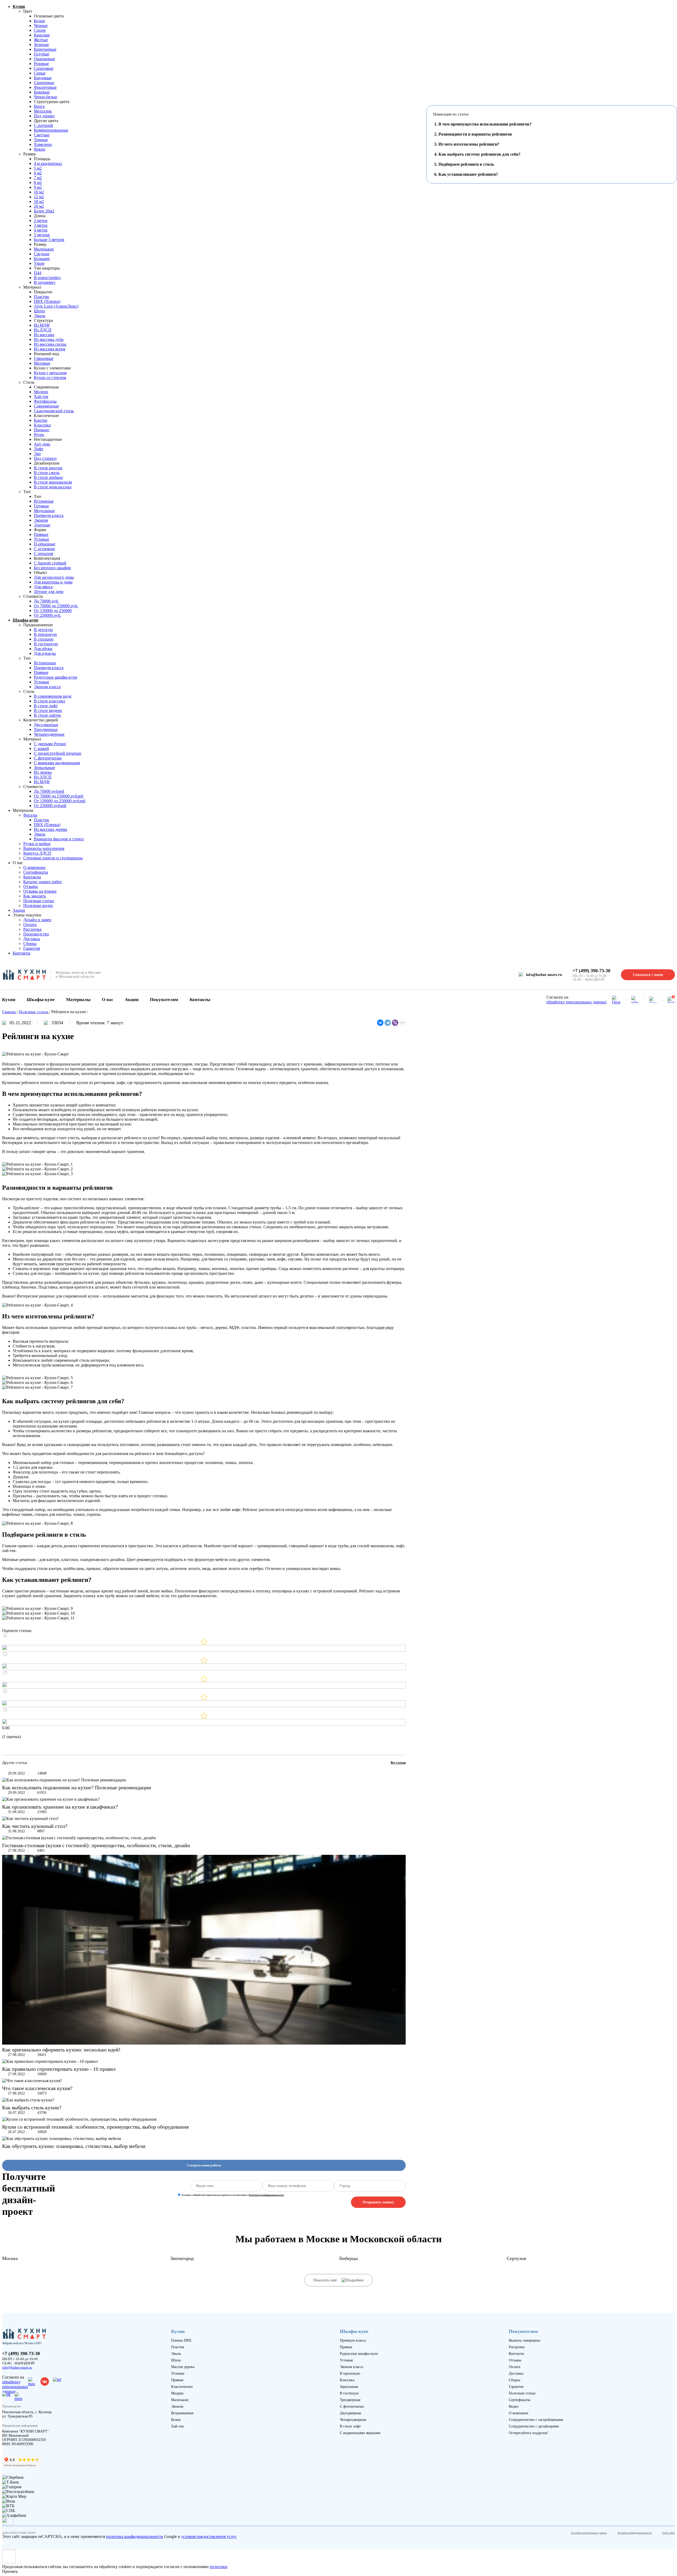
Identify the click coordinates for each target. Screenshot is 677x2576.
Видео (514, 2406)
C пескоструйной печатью (58, 753)
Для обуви (43, 649)
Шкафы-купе (26, 620)
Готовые (41, 506)
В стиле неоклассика (53, 487)
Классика (42, 425)
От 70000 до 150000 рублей (59, 796)
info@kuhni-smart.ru (544, 975)
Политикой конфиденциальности (266, 2195)
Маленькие (44, 249)
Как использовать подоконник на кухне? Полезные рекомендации (77, 1787)
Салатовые (44, 68)
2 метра (41, 221)
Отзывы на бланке (40, 891)
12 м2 (39, 197)
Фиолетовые (45, 87)
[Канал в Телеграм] (653, 1000)
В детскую (43, 630)
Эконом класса (47, 687)
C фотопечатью (48, 758)
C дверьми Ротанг (50, 744)
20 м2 (39, 206)
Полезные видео (38, 905)
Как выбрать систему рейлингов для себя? (479, 154)
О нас (108, 1000)
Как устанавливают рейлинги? (468, 174)
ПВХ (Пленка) (47, 301)
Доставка (32, 939)
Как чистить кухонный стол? (35, 1826)
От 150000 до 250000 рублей (60, 801)
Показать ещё (326, 2280)
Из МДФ (42, 325)
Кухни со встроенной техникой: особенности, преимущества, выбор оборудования (95, 2127)
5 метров (42, 235)
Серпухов (516, 2258)
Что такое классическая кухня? (37, 2088)
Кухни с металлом (50, 373)
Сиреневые (44, 83)
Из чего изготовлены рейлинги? (469, 144)
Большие (42, 259)
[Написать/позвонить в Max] (635, 1000)
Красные (42, 35)
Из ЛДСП (43, 330)
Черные (41, 26)
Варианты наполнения (44, 848)
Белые (39, 21)
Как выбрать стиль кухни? (32, 2107)
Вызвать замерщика (525, 2340)
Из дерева (43, 772)
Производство (36, 934)
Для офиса (43, 587)
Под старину (45, 458)
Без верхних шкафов (52, 568)
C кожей (41, 749)
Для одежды (45, 653)
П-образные (45, 544)
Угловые (42, 539)
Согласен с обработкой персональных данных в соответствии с (232, 2195)
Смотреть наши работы (204, 2165)
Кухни (19, 6)
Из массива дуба (49, 339)
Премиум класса (49, 515)
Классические (182, 2387)
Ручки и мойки (37, 844)
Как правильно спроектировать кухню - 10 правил (59, 2069)
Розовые (41, 64)
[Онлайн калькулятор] (616, 1000)
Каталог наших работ (43, 882)
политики (219, 2567)
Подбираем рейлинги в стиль (466, 164)
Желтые (41, 40)
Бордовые (43, 78)
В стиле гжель (47, 473)
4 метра (41, 230)
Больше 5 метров (49, 240)
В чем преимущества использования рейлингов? (485, 124)
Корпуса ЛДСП (37, 853)
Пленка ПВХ (181, 2340)
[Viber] (395, 1023)
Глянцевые (44, 358)
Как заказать (35, 896)
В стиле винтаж (48, 468)
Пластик (42, 297)
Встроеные (44, 501)
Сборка (30, 944)
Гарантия (32, 948)
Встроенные (45, 663)
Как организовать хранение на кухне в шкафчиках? (60, 1807)
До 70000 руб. (46, 601)
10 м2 (39, 192)
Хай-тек (41, 397)
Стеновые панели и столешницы (53, 858)
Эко (37, 454)
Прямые (41, 534)
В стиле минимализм (53, 482)
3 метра (41, 225)
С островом (44, 549)
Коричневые (45, 49)
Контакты (32, 877)
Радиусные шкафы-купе (56, 677)
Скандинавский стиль (54, 411)
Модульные (44, 511)
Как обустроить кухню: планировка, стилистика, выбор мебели (74, 2146)
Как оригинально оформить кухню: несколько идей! (61, 2050)
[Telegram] (388, 1023)
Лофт (39, 449)
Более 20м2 (44, 211)
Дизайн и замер (37, 920)
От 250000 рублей (50, 806)
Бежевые (42, 92)
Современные (46, 406)
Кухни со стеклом (50, 377)
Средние (42, 254)
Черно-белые (45, 97)
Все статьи (398, 1763)
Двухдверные (46, 725)
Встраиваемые (182, 2413)
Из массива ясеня (49, 349)
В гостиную (349, 2393)
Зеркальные (44, 768)
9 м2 (38, 187)
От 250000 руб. (47, 615)
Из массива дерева (51, 829)
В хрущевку (45, 282)
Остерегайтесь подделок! (529, 2433)
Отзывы (31, 886)
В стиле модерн (48, 710)
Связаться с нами (648, 975)
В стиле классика (49, 701)
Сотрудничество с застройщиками (536, 2420)
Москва (10, 2258)
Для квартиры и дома (53, 582)
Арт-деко (42, 444)
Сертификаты (36, 872)
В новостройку (47, 278)
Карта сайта (669, 2533)
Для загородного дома (54, 577)
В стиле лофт (46, 706)
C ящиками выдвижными (57, 763)
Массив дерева (183, 2367)
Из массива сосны (50, 344)
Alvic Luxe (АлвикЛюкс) (56, 306)
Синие (40, 30)
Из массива (44, 335)
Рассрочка (32, 929)
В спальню (44, 639)
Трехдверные (46, 729)
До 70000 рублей (49, 791)
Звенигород (182, 2258)
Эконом (41, 520)
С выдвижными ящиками (360, 2433)
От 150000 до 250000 (53, 611)
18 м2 (39, 201)
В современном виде (53, 696)
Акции (19, 910)
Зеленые (41, 45)
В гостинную (46, 644)
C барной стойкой (50, 563)
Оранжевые (44, 59)
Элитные (42, 525)
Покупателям (164, 1000)
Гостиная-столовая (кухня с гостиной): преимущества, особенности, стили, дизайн (96, 1845)
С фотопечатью (352, 2406)
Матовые (42, 363)
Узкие (39, 263)
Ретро (39, 435)
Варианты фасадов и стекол (59, 839)
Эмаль (40, 316)
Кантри (41, 420)
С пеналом (44, 553)
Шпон (39, 311)
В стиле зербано (48, 477)
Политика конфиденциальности (635, 2533)
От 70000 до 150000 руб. (56, 606)
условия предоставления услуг (209, 2536)
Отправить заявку (378, 2202)
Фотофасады (45, 401)
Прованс (42, 430)
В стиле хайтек (47, 715)
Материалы (78, 1000)
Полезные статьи (39, 901)
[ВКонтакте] (380, 1023)
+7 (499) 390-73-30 (591, 971)
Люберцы (348, 2258)
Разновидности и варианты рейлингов (475, 134)
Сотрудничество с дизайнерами (534, 2426)
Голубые (42, 54)
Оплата (30, 925)
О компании (34, 867)
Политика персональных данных (589, 2533)
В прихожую (45, 634)
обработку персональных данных (577, 1002)
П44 (38, 273)
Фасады (30, 815)
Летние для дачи (49, 592)
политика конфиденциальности (135, 2536)
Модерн (41, 392)
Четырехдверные (49, 734)
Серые (40, 73)
